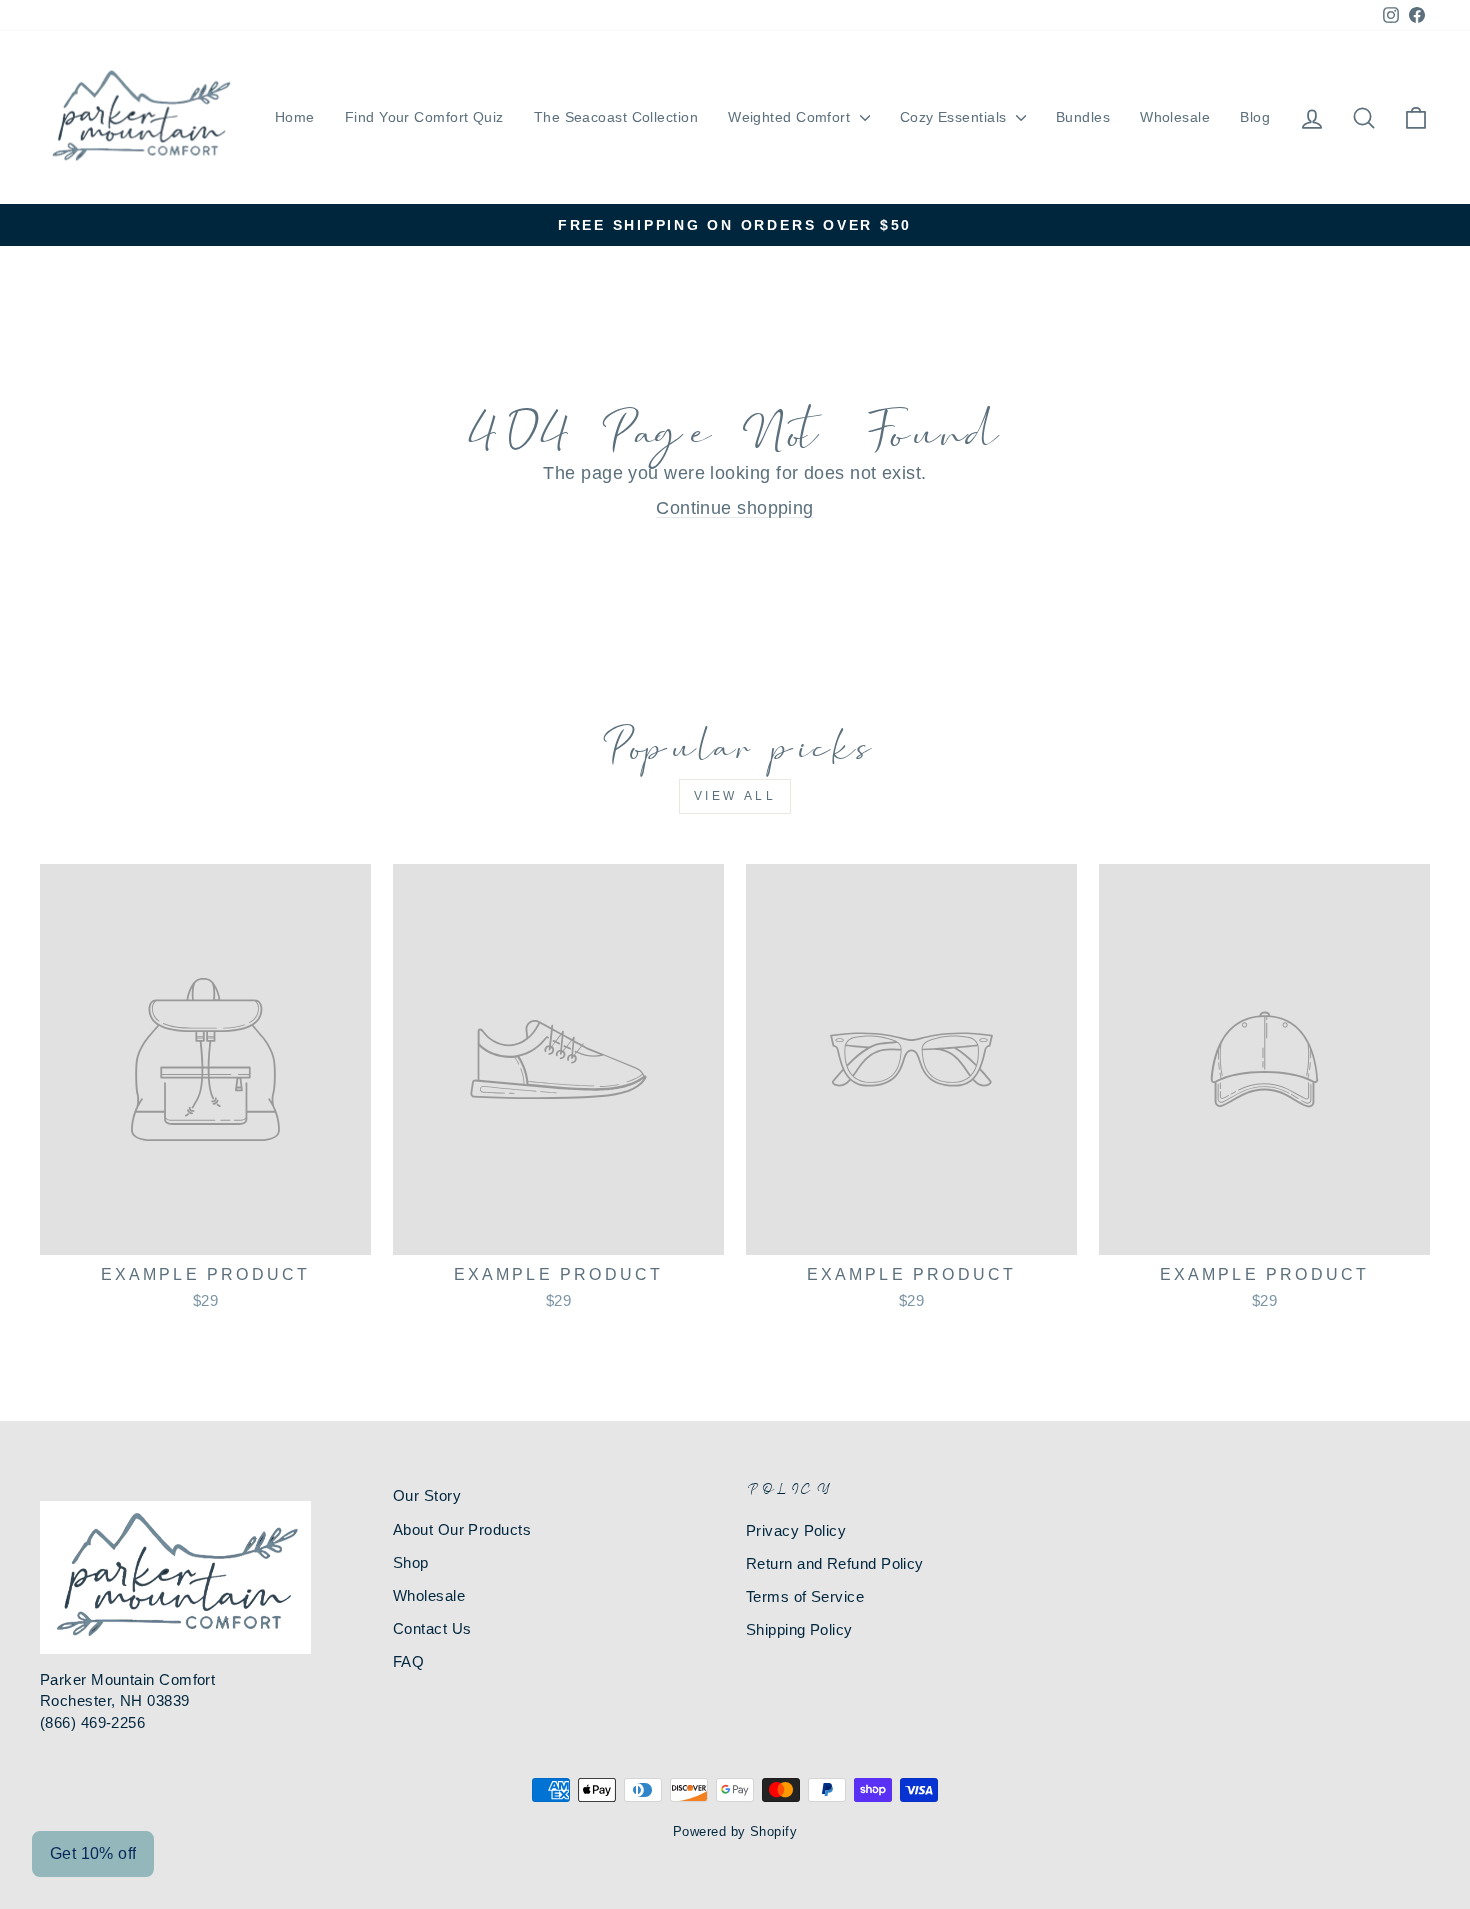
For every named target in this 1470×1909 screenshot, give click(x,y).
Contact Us (432, 1628)
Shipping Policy (799, 1629)
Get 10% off (93, 1853)
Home (295, 117)
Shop (411, 1562)
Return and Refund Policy (835, 1563)
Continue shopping (735, 508)
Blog (1255, 117)
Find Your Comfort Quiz (424, 117)
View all (735, 796)
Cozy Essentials (955, 117)
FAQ (408, 1661)
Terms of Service (805, 1596)
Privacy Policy (796, 1530)
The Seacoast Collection (616, 117)
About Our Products (462, 1529)
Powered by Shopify (735, 1832)
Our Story (427, 1495)
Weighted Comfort (791, 117)
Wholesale (1175, 117)
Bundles (1083, 117)
